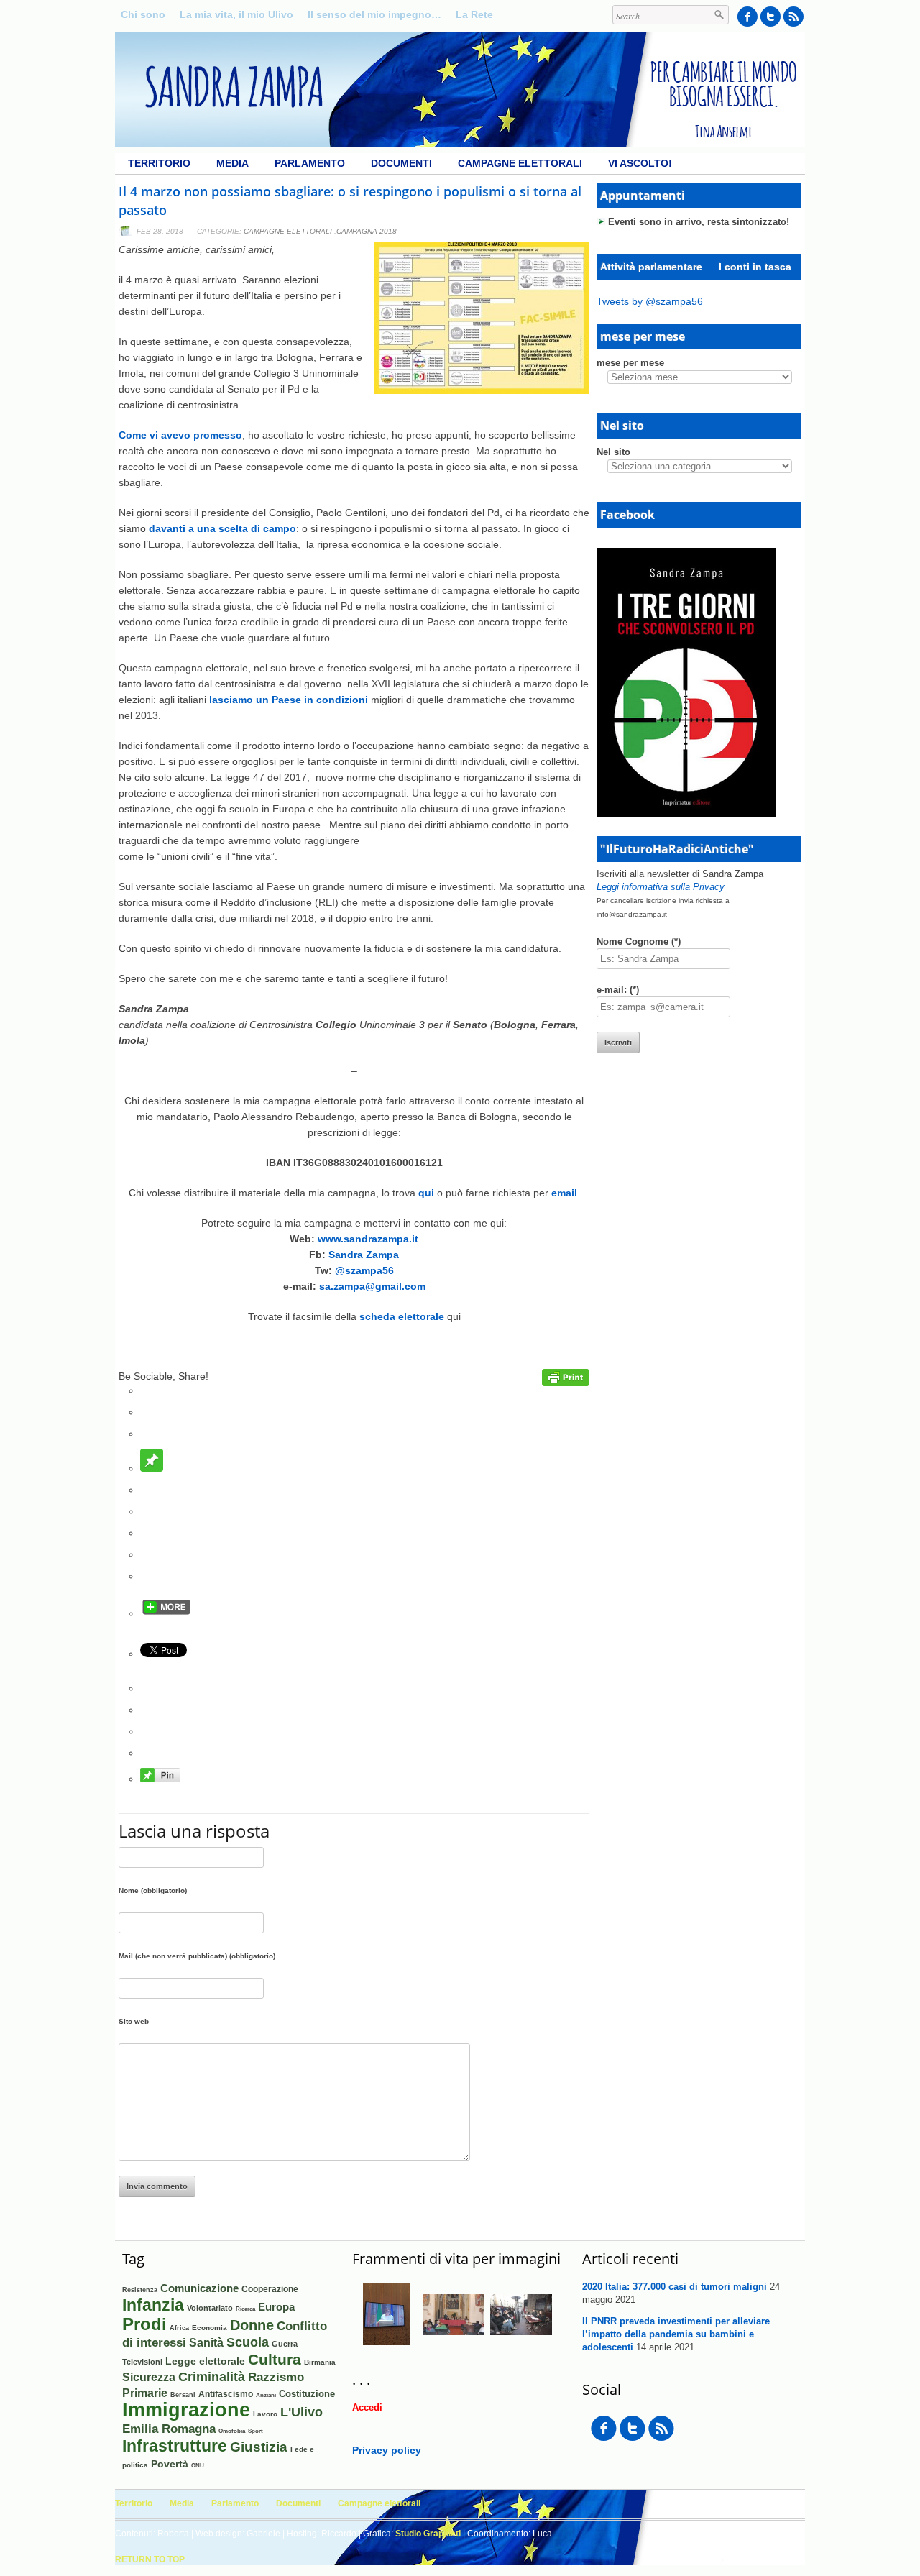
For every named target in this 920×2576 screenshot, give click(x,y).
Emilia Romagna (169, 2429)
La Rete (474, 14)
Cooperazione (270, 2289)
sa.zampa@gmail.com (372, 1286)
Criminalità (212, 2377)
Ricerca (245, 2309)
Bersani (183, 2395)
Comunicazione (199, 2288)
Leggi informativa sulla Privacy (661, 887)
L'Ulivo (302, 2412)
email (564, 1193)
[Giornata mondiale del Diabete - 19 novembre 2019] (386, 2342)
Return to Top (150, 2559)
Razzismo (276, 2377)
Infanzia (153, 2305)
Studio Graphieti (428, 2534)
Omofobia (232, 2431)
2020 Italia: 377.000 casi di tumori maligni (675, 2287)
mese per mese (630, 363)
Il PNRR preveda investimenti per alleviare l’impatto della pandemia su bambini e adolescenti (676, 2334)
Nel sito (613, 452)
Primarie (145, 2393)
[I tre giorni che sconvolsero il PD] (686, 814)
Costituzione (307, 2394)
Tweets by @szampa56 (650, 301)
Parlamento (310, 163)
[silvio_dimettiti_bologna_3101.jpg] (521, 2342)
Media (233, 163)
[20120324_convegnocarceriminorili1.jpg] (454, 2342)
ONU (198, 2465)
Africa (179, 2328)
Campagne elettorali (520, 163)
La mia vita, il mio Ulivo (236, 14)
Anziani (266, 2395)
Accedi (367, 2407)
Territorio (159, 163)
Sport (256, 2431)
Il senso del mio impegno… (374, 14)
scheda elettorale (402, 1316)
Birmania (320, 2362)
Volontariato (210, 2308)
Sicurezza (149, 2377)
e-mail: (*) (618, 990)
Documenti (401, 163)
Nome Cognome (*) (639, 941)
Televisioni (142, 2362)
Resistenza (140, 2290)
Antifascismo (226, 2394)
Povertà (170, 2464)
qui (426, 1193)
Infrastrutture (175, 2446)
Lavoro (265, 2414)
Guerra (285, 2344)
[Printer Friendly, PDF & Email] (566, 1383)
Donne (252, 2325)
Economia (210, 2328)
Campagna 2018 (367, 231)
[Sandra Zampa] (460, 143)
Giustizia (259, 2447)
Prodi (144, 2324)
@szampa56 (364, 1270)
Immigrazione (186, 2410)
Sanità (206, 2343)
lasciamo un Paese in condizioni (289, 700)
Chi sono (143, 14)
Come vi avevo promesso (180, 435)
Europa (276, 2307)
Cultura (275, 2359)
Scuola (248, 2342)
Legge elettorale (205, 2361)
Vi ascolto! (640, 163)
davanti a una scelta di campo (222, 528)
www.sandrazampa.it (368, 1239)
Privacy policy (387, 2450)
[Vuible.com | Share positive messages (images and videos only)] (152, 1468)
